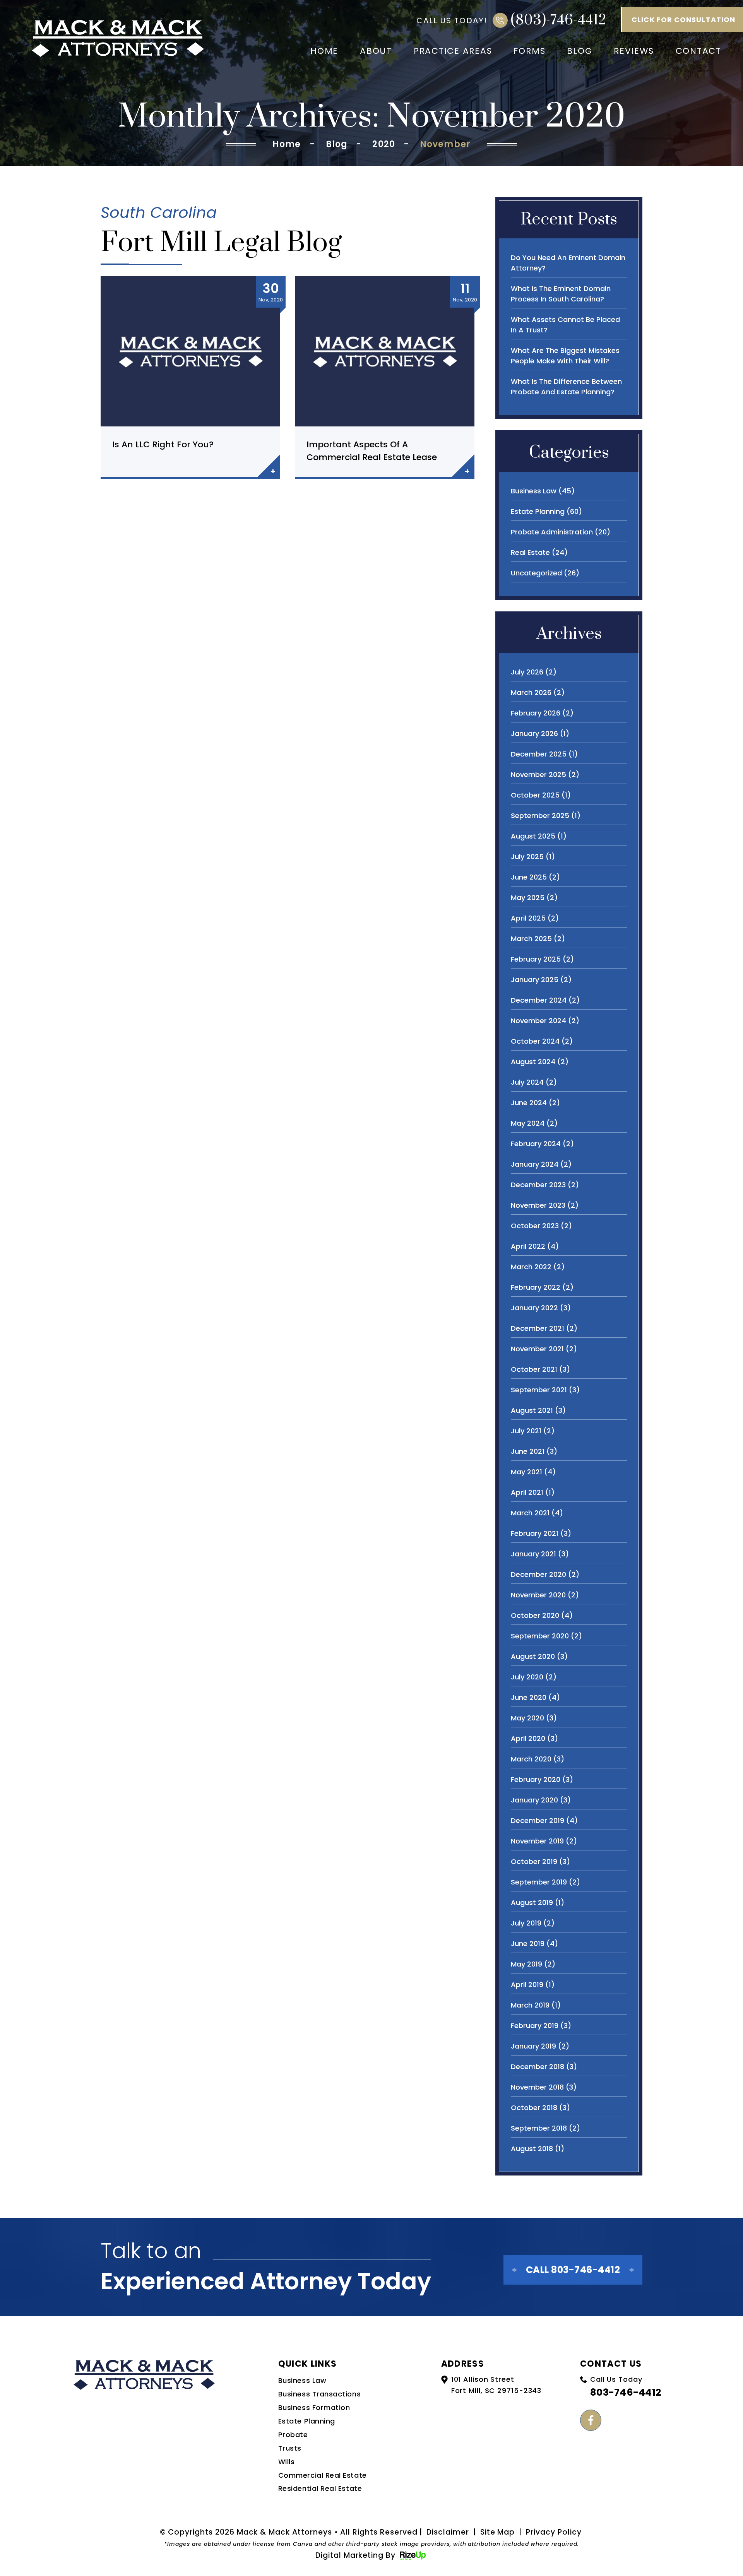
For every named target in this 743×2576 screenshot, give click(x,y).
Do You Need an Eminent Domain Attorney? (568, 263)
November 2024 (538, 1021)
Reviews (634, 51)
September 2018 (539, 2128)
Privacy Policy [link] (554, 2532)
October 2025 (535, 795)
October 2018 (534, 2108)
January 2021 (533, 1554)
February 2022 (536, 1287)
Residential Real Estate (320, 2488)
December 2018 (538, 2067)
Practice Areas (453, 51)
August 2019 (532, 1902)
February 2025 (536, 959)
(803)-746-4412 (559, 20)
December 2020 (538, 1574)
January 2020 (534, 1800)
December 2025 (539, 754)
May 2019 (526, 1964)
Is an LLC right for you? (163, 444)
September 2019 (539, 1882)
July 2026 (527, 672)
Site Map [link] (498, 2532)
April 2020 (528, 1738)
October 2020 (535, 1615)
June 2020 (529, 1697)
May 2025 (528, 898)
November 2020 (538, 1595)
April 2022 (528, 1246)
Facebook (591, 2420)
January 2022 (534, 1308)
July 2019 (526, 1923)
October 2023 (535, 1226)
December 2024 (539, 1000)
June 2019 (528, 1944)
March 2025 (531, 939)
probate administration (552, 532)
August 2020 (533, 1656)
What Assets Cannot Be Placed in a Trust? (565, 325)
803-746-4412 (626, 2392)
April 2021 (527, 1492)
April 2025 (528, 918)
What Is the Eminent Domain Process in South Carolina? (561, 294)
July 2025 (527, 857)
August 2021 (532, 1410)
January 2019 (533, 2046)
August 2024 (533, 1062)
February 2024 (536, 1144)
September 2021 (539, 1390)
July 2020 (527, 1677)
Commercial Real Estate (323, 2475)
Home (324, 51)
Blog (580, 51)
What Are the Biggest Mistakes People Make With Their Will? (565, 356)
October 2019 (534, 1861)
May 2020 (527, 1718)
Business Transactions (319, 2394)
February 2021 (535, 1533)
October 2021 (534, 1369)
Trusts (290, 2448)
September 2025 (540, 816)
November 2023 (538, 1205)
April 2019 (527, 1985)
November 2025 (538, 775)
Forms (529, 51)
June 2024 (529, 1103)
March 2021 (530, 1513)
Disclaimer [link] (448, 2532)
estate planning (538, 511)
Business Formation (314, 2407)
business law (534, 491)
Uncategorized (536, 573)
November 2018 (537, 2087)
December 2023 (538, 1185)
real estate (530, 552)
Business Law (302, 2380)
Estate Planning (307, 2421)
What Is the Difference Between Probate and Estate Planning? (566, 387)
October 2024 (535, 1041)
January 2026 (534, 733)
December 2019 (538, 1820)
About (376, 51)
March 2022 (531, 1267)
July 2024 (527, 1082)
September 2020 (540, 1636)
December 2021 (538, 1328)
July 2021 (526, 1431)
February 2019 (535, 2026)
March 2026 (531, 692)
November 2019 (537, 1841)
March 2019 (530, 2005)
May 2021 (526, 1472)
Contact (698, 51)
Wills (287, 2462)
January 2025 (535, 980)
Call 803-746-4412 (573, 2270)
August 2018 (532, 2149)
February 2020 (536, 1779)
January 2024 (535, 1164)
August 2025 (533, 836)
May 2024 (528, 1123)
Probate (293, 2435)
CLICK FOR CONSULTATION (683, 20)
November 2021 (537, 1349)
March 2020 (531, 1759)
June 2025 (529, 877)
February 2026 (536, 713)
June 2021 (528, 1451)
